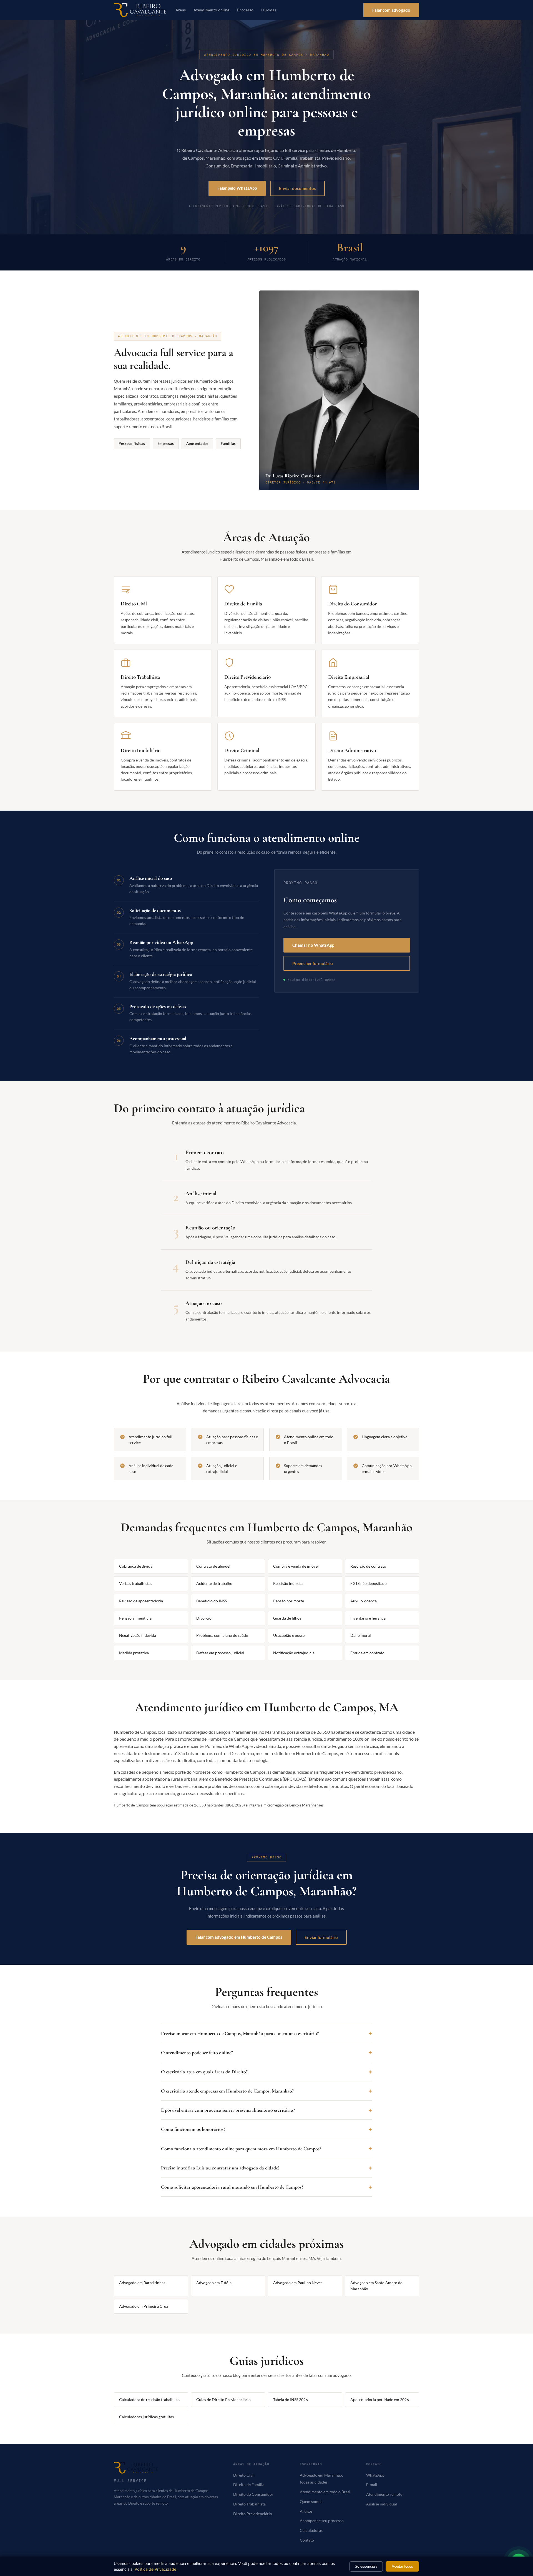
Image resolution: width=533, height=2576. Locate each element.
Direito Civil (244, 2475)
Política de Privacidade (155, 2569)
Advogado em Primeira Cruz (144, 2306)
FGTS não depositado (369, 1583)
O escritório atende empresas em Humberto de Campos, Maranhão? (227, 2091)
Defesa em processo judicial (220, 1653)
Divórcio (204, 1618)
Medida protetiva (134, 1653)
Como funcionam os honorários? (193, 2129)
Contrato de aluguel (213, 1566)
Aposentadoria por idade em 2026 (380, 2400)
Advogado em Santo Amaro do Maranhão (376, 2286)
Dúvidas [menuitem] (269, 10)
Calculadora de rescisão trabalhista (149, 2400)
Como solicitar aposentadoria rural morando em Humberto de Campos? (232, 2187)
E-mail (372, 2485)
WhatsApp (375, 2475)
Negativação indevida (138, 1635)
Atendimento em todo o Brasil (326, 2492)
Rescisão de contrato (368, 1566)
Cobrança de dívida (136, 1566)
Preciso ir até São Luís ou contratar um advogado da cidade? (220, 2168)
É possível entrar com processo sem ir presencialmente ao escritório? (228, 2110)
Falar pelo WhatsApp (237, 188)
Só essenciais (366, 2566)
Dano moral (361, 1635)
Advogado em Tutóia (214, 2283)
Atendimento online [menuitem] (211, 10)
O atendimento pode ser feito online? (197, 2053)
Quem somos (311, 2502)
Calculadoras (311, 2530)
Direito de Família (249, 2485)
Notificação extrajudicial (294, 1653)
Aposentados (198, 443)
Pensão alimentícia (135, 1618)
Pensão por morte (289, 1601)
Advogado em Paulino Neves (298, 2283)
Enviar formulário (321, 1937)
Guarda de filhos (287, 1618)
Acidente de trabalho (214, 1583)
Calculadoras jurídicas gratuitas (146, 2417)
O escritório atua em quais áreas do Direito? (204, 2072)
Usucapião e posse (289, 1635)
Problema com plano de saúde (222, 1635)
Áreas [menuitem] (181, 10)
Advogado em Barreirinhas (142, 2283)
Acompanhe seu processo (322, 2521)
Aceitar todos (402, 2566)
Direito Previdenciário (253, 2514)
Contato (307, 2540)
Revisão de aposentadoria (141, 1601)
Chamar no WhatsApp (313, 945)
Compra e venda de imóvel (296, 1566)
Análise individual (382, 2504)
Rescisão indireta (288, 1583)
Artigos (306, 2511)
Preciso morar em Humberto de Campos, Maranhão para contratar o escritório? (240, 2033)
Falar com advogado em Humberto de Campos (239, 1937)
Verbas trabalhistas (136, 1583)
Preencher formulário (313, 963)
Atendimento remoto (384, 2494)
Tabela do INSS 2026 (291, 2400)
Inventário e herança (368, 1618)
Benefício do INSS (212, 1601)
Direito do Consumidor (253, 2494)
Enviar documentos (297, 188)
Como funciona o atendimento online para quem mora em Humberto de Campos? (241, 2149)
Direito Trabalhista (249, 2504)
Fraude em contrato (367, 1653)
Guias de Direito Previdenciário (223, 2400)
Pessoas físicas (132, 443)
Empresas (166, 443)
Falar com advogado (391, 10)
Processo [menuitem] (245, 10)
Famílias (228, 443)
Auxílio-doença (364, 1601)
